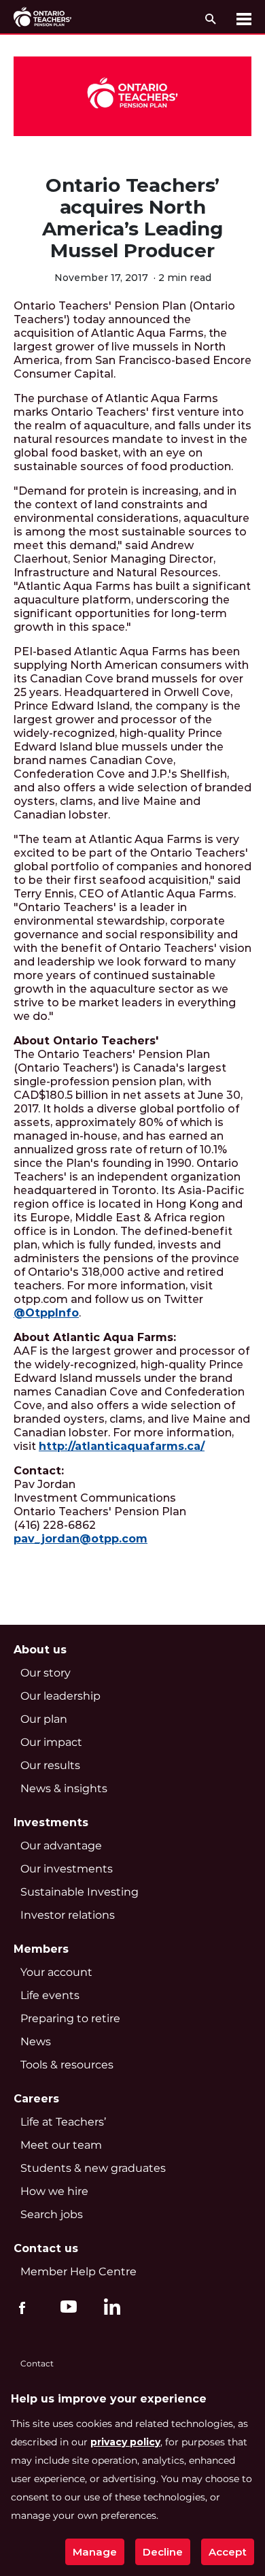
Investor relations (68, 1915)
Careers (36, 2099)
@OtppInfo (46, 1313)
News (36, 2042)
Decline (163, 2552)
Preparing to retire (70, 2018)
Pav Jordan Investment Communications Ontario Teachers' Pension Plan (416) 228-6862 (100, 1505)
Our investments (67, 1869)
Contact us (46, 2248)
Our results (50, 1765)
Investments (51, 1822)
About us (40, 1650)
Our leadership (60, 1696)
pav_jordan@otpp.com (81, 1539)
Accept (228, 2552)
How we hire (54, 2191)
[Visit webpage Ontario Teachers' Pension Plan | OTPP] (42, 17)
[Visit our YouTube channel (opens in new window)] (65, 2306)
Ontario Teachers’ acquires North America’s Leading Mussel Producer (132, 218)
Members (41, 1949)
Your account (56, 1972)
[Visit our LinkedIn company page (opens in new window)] (109, 2309)
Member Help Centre (78, 2272)
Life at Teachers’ (63, 2122)
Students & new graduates (93, 2168)
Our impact (51, 1742)
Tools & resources (67, 2065)
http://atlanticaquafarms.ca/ (122, 1446)
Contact (37, 2363)
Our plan (44, 1719)
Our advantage (61, 1846)
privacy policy (125, 2442)
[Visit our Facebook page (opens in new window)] (22, 2306)
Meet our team (61, 2145)
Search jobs (52, 2214)
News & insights (64, 1788)
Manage (95, 2552)
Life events (50, 1995)
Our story (46, 1673)
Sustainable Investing (79, 1892)
